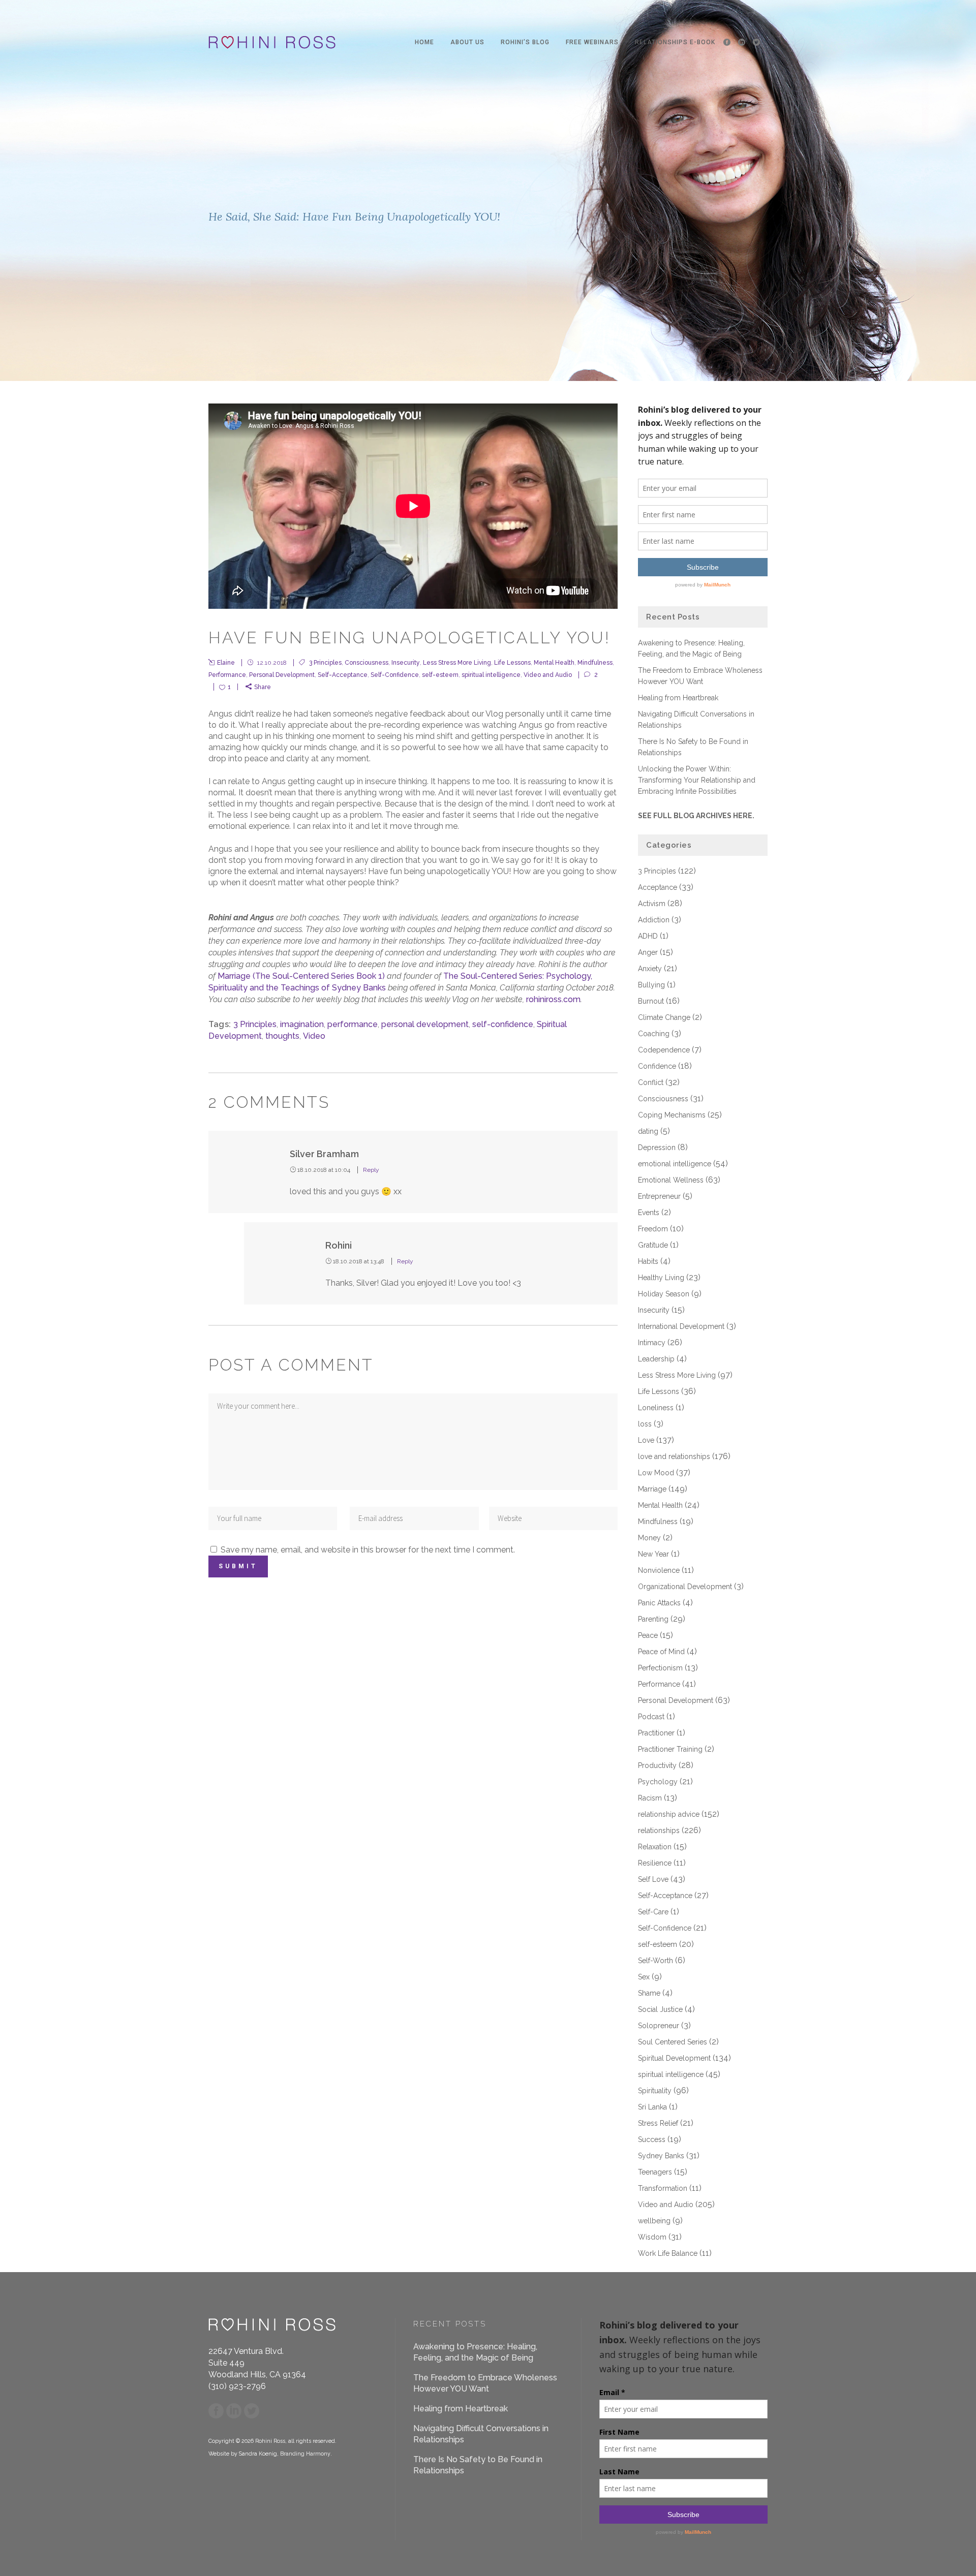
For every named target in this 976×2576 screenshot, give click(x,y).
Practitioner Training (670, 1749)
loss (645, 1424)
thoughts (282, 1036)
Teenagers (655, 2172)
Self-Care (653, 1912)
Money (649, 1538)
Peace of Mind (661, 1652)
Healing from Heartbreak (678, 698)
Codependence (664, 1050)
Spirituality (655, 2091)
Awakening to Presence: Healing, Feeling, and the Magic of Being (475, 2352)
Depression (657, 1147)
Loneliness (656, 1408)
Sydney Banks (661, 2156)
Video (314, 1036)
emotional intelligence (675, 1164)
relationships (659, 1830)
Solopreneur (659, 2026)
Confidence (657, 1066)
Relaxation (655, 1847)
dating (648, 1131)
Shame (649, 1993)
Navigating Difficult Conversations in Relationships (481, 2434)
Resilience (655, 1863)
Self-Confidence (395, 675)
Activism (652, 904)
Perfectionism (660, 1668)
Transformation (663, 2188)
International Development (681, 1326)
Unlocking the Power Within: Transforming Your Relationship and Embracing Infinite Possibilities (697, 780)
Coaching (654, 1034)
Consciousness (367, 663)
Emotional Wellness (671, 1180)
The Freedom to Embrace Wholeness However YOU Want (485, 2383)
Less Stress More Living (457, 663)
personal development (425, 1024)
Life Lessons (512, 663)
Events (649, 1213)
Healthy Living (661, 1278)
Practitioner (656, 1733)
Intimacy (652, 1343)
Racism (650, 1798)
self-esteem (440, 675)
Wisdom (652, 2237)
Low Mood (656, 1473)
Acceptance (658, 887)
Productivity (657, 1765)
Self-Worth (655, 1961)
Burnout (651, 1001)
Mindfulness (595, 663)
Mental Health (554, 663)
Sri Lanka (652, 2107)
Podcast (651, 1717)
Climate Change (664, 1017)
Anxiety (650, 969)
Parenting (653, 1619)
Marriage (652, 1489)
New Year (653, 1554)
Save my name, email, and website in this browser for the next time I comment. (368, 1550)
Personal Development (282, 675)
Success (652, 2139)
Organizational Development (685, 1587)
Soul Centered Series (673, 2042)
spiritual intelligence (491, 675)
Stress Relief (658, 2123)
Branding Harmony (305, 2454)
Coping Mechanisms (672, 1115)
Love (646, 1440)
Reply (371, 1170)
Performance (227, 675)
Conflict (651, 1082)
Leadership (656, 1359)
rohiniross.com (553, 999)
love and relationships (674, 1456)
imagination (302, 1024)
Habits (648, 1261)
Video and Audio (548, 675)
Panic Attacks (659, 1603)
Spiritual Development (674, 2058)
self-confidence (503, 1024)
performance (353, 1024)
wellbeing (654, 2221)
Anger (648, 952)
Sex (644, 1977)
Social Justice (660, 2009)
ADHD (648, 936)
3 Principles (325, 663)
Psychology (658, 1782)
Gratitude (653, 1245)
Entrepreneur (659, 1196)
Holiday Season (664, 1294)
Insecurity (406, 663)
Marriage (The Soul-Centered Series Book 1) (301, 976)
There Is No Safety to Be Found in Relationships (478, 2465)
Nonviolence (659, 1570)
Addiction (654, 920)
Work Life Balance (668, 2253)
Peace (648, 1635)
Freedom (653, 1229)
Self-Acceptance (343, 675)
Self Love (653, 1879)
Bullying (651, 985)
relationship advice (669, 1814)
